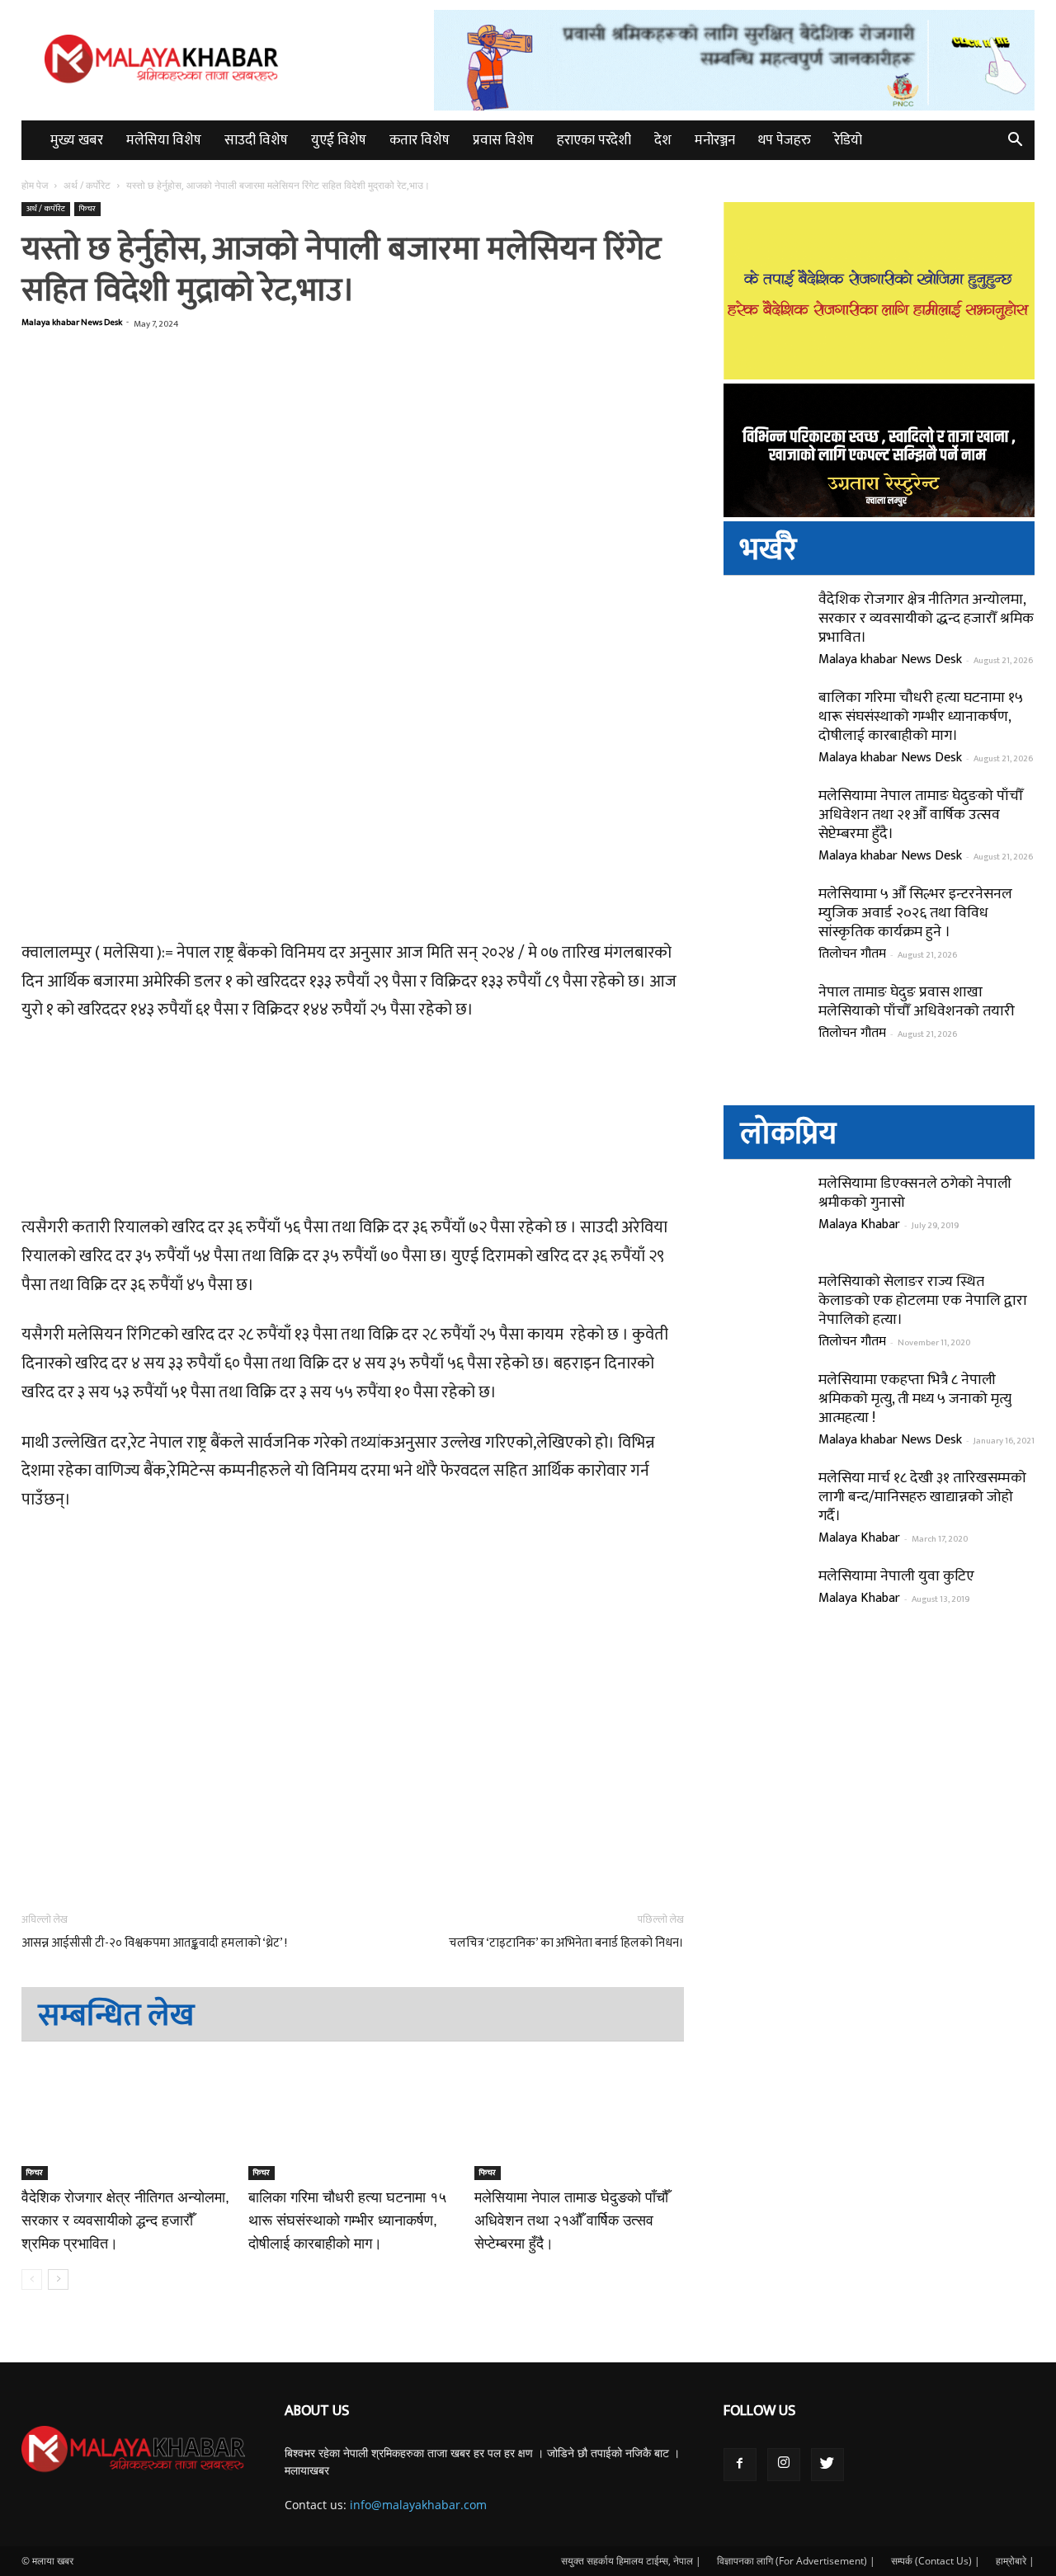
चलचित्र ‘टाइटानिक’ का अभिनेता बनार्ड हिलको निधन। (566, 1943)
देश (663, 140)
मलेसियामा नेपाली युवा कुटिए (896, 1576)
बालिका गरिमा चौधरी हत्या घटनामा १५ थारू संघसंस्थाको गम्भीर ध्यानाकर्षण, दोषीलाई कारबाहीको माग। (347, 2220)
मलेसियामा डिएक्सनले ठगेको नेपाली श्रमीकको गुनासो (915, 1193)
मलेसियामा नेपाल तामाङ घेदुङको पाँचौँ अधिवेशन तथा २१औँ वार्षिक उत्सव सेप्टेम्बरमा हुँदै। (571, 2220)
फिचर (87, 209)
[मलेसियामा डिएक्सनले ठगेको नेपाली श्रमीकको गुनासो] (765, 1216)
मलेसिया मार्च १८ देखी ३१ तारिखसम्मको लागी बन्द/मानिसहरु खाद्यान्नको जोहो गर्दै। (922, 1497)
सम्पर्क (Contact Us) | (936, 2561)
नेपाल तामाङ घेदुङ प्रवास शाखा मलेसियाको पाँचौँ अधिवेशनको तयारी (917, 1002)
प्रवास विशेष (503, 140)
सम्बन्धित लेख (116, 2016)
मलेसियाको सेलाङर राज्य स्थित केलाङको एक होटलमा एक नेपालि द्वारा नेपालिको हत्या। (923, 1301)
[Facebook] (740, 2465)
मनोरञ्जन (715, 140)
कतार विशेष (420, 140)
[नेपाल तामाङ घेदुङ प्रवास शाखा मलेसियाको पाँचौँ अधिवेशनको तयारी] (765, 1024)
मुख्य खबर (77, 140)
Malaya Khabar (859, 1224)
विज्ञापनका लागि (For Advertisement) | (796, 2561)
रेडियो (848, 140)
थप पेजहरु (785, 140)
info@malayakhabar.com (418, 2505)
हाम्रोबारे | (1015, 2561)
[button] (1015, 141)
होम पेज (36, 185)
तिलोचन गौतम (852, 954)
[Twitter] (827, 2465)
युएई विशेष (339, 140)
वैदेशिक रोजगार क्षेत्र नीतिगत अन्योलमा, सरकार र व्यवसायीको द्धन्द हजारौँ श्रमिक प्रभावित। (125, 2220)
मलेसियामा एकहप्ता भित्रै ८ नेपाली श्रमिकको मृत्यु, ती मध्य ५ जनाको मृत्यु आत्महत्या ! (915, 1399)
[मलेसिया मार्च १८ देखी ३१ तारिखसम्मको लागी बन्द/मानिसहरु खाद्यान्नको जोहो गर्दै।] (765, 1510)
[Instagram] (784, 2465)
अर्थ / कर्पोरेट (87, 185)
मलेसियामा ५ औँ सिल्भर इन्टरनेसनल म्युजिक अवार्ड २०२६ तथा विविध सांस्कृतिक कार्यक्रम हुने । (915, 913)
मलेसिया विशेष (164, 140)
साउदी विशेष (256, 140)
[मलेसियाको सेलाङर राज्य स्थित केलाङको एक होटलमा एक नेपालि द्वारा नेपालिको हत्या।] (765, 1314)
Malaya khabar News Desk (72, 323)
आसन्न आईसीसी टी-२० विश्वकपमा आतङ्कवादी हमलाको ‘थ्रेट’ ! (154, 1943)
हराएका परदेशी (594, 140)
